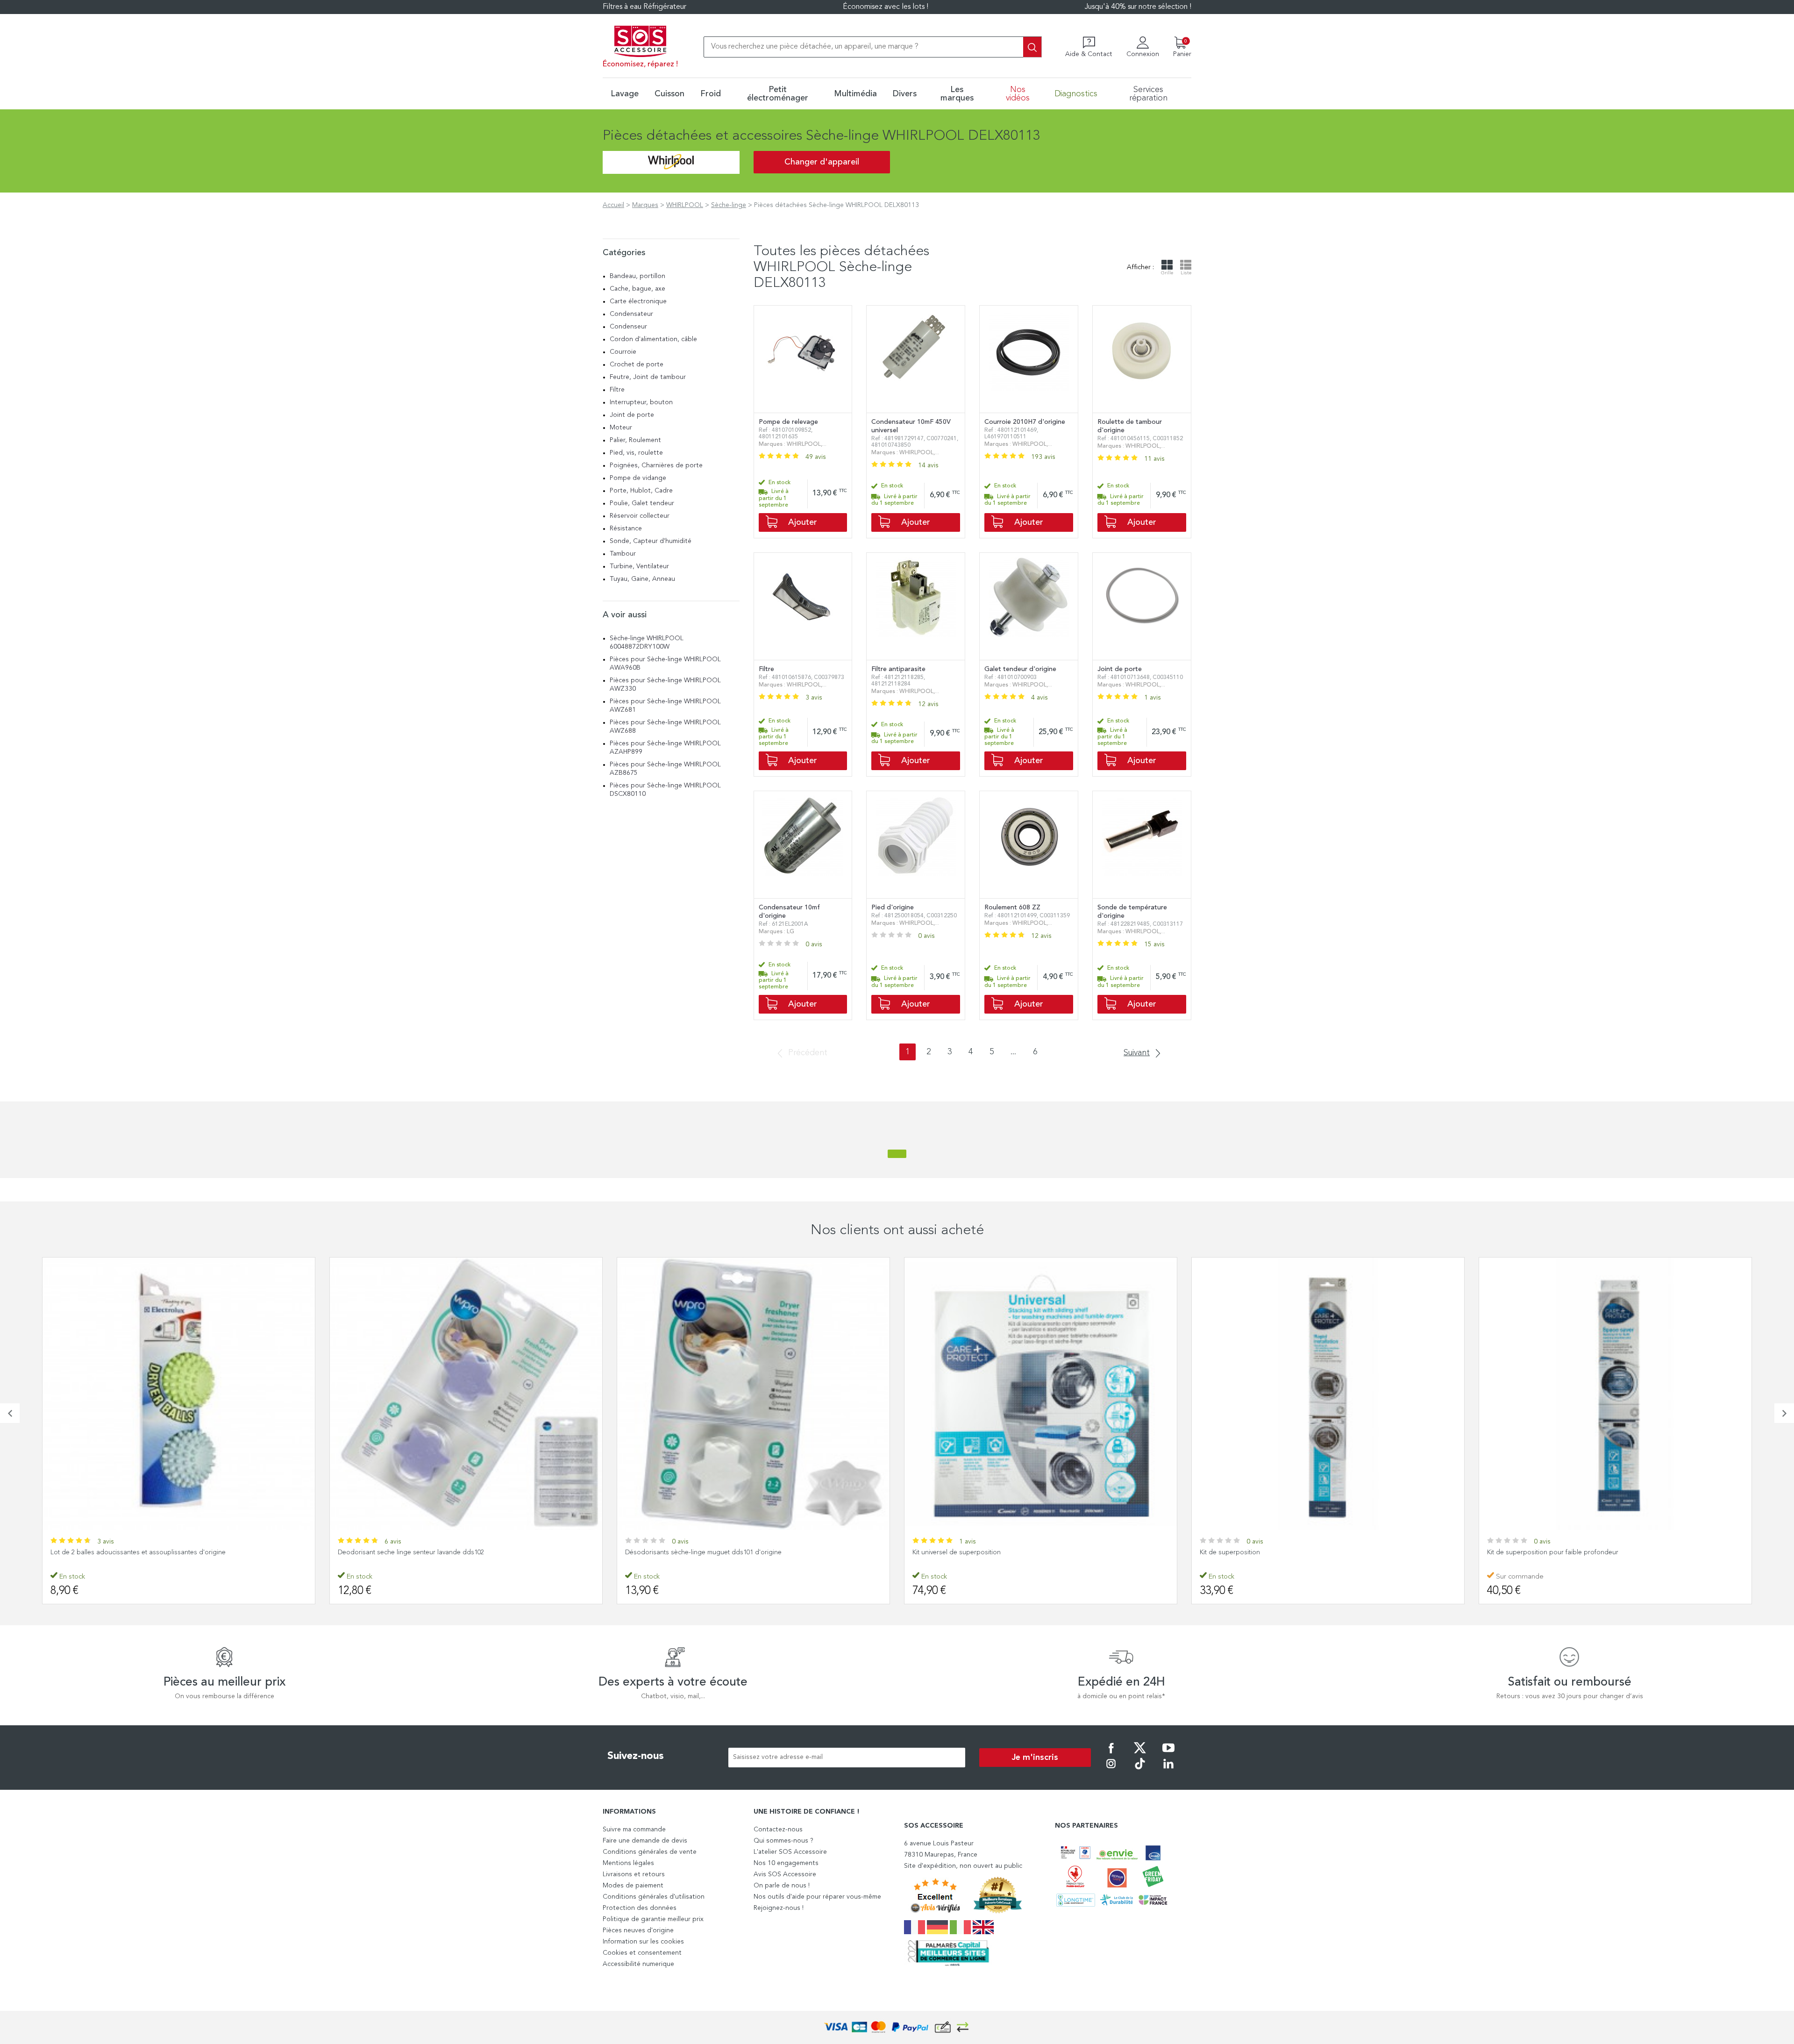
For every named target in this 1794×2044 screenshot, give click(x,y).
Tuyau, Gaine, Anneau (642, 579)
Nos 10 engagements (786, 1863)
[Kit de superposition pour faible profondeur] (1328, 1394)
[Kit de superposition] (1041, 1394)
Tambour (623, 554)
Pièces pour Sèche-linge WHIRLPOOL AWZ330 (665, 685)
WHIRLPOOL (685, 205)
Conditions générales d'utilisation (654, 1897)
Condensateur (631, 314)
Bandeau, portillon (637, 276)
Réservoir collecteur (640, 516)
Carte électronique (638, 301)
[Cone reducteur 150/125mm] (1615, 1394)
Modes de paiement (633, 1886)
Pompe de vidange (638, 478)
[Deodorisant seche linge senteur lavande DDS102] (179, 1394)
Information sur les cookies (643, 1942)
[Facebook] (1111, 1754)
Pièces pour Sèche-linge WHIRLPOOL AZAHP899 (665, 748)
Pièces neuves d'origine (638, 1930)
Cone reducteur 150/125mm (1528, 1552)
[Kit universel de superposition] (753, 1394)
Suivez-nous (636, 1756)
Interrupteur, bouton (641, 402)
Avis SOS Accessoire (785, 1874)
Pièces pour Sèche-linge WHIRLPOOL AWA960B (665, 664)
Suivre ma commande (634, 1830)
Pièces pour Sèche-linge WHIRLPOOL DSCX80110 (665, 790)
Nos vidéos (1018, 94)
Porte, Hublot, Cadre (641, 491)
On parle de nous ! (782, 1886)
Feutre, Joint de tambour (648, 377)
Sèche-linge (729, 205)
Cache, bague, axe (637, 289)
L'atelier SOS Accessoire (790, 1852)
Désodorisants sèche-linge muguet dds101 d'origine (416, 1552)
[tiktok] (1140, 1770)
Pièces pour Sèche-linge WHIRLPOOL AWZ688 (665, 727)
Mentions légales (628, 1863)
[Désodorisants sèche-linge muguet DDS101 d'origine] (466, 1394)
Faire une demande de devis (645, 1841)
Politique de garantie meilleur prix (653, 1919)
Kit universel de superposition (669, 1552)
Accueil (613, 205)
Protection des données (640, 1908)
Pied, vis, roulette (636, 453)
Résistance (626, 529)
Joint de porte (632, 415)
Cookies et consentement (642, 1953)
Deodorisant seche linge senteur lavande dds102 (124, 1552)
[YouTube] (1168, 1754)
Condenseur (628, 327)
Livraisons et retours (634, 1874)
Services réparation (1148, 94)
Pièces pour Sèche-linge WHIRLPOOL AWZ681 (665, 706)
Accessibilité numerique (638, 1964)
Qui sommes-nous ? (783, 1841)
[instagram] (1111, 1770)
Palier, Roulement (635, 440)
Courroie (623, 352)
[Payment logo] (897, 2027)
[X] (1140, 1754)
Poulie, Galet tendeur (642, 503)
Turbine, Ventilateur (639, 566)
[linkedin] (1168, 1770)
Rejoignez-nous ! (779, 1908)
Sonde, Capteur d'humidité (651, 541)
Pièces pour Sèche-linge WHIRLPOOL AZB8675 (665, 769)
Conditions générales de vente (650, 1852)
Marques (645, 205)
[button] (10, 1413)
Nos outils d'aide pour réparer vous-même (817, 1897)
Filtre (617, 390)
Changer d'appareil (822, 162)
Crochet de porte (637, 364)
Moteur (621, 428)
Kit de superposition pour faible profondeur (1265, 1552)
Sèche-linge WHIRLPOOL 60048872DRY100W (647, 643)
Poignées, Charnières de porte (656, 465)
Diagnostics (1076, 94)
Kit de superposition (943, 1552)
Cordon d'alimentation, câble (653, 339)
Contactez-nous (778, 1830)
